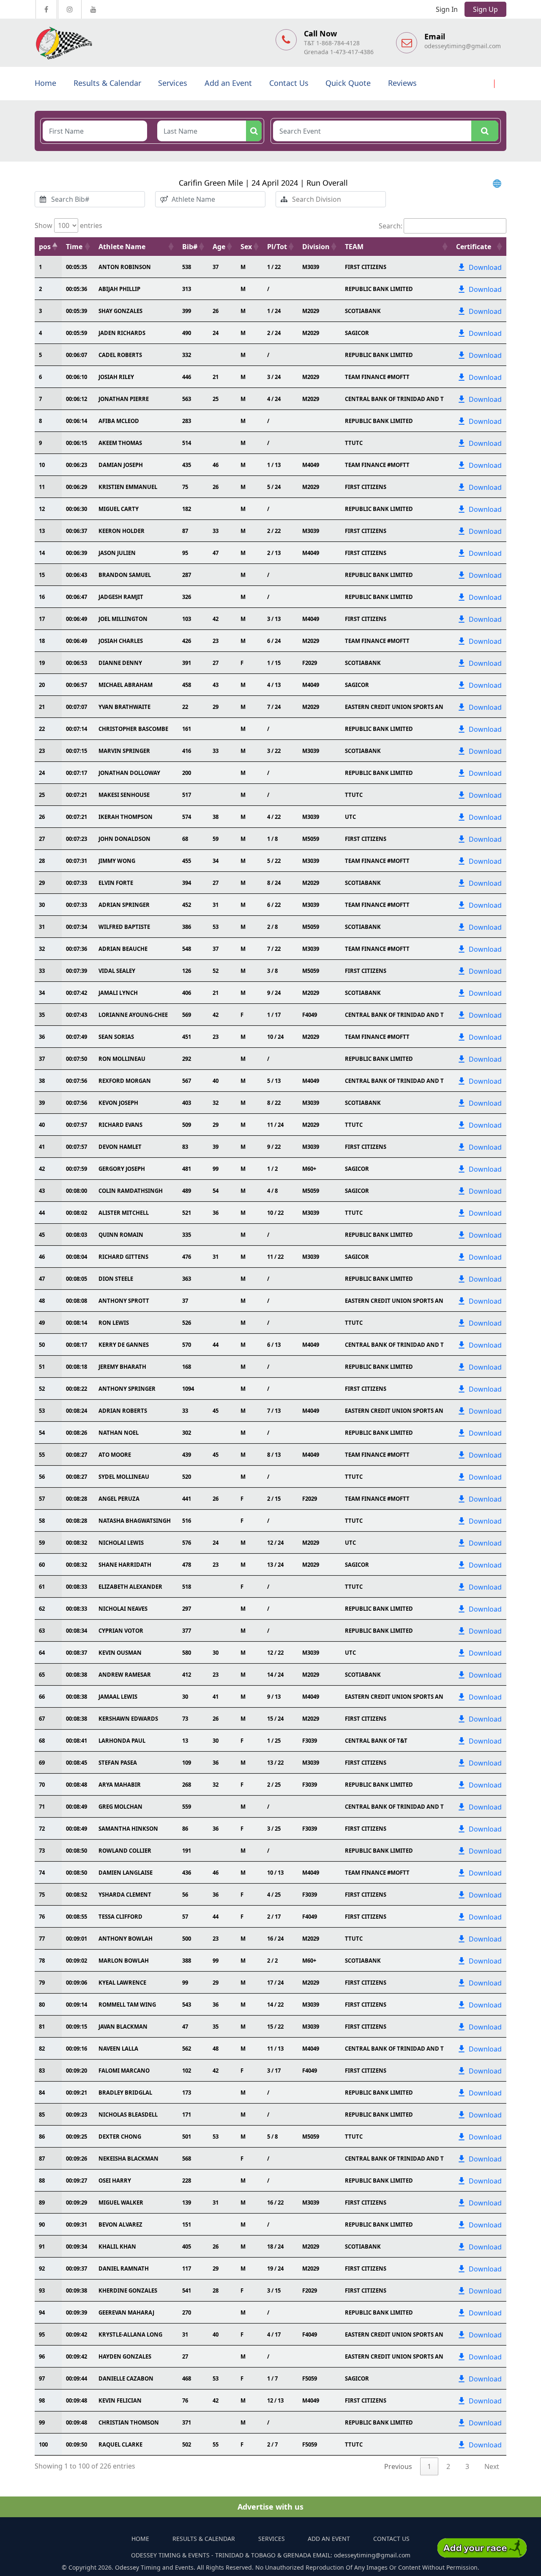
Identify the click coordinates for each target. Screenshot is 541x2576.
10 (42, 465)
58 (42, 1521)
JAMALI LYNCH (118, 993)
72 (42, 1829)
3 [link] (467, 2466)
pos (45, 247)
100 (43, 2444)
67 (42, 1719)
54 (42, 1433)
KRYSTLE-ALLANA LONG (130, 2334)
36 (42, 1037)
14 (42, 553)
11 (42, 487)
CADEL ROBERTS (120, 355)
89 (42, 2203)
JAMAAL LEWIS (118, 1697)
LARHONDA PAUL (122, 1741)
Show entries (68, 225)
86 (42, 2137)
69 (42, 1763)
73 (42, 1851)
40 (42, 1125)
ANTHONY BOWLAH (126, 1939)
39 (42, 1103)
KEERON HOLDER (122, 531)
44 (42, 1213)
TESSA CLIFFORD (120, 1917)
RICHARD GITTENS (123, 1257)
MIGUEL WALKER (121, 2203)
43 (42, 1191)
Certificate (474, 247)
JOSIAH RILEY (116, 377)
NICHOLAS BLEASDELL (128, 2115)
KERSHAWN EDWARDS (128, 1719)
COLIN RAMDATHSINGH (131, 1191)
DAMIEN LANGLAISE (126, 1873)
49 (42, 1323)
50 (42, 1345)
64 (42, 1653)
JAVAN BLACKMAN (123, 2027)
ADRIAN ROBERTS (123, 1411)
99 (42, 2422)
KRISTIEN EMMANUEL (128, 487)
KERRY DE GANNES (124, 1345)
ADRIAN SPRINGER (124, 905)
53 (42, 1411)
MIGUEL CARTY (119, 509)
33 (42, 971)
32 (42, 949)
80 (42, 2005)
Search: (391, 226)
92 (42, 2268)
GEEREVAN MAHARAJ (126, 2312)
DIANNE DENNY (120, 663)
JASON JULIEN (117, 553)
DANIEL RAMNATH (124, 2268)
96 (42, 2356)
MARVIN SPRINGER (124, 751)
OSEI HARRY (115, 2181)
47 (42, 1279)
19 (42, 663)
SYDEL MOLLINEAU (124, 1477)
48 (42, 1301)
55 (42, 1455)
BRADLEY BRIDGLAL (125, 2093)
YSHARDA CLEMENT (125, 1895)
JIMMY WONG (117, 861)
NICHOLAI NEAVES (123, 1609)
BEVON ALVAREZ (120, 2224)
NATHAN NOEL (119, 1433)
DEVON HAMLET (120, 1147)
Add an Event (228, 83)
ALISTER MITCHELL (124, 1213)
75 (42, 1895)
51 (42, 1367)
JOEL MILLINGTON (123, 619)
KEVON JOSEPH (118, 1103)
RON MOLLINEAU (122, 1059)
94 (42, 2312)
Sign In (447, 9)
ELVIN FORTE (116, 883)
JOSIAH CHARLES (121, 641)
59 (42, 1543)
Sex (246, 247)
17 (42, 619)
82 (42, 2049)
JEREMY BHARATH (122, 1367)
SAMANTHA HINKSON (128, 1829)
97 (42, 2378)
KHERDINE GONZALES (128, 2290)
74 (42, 1873)
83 (42, 2071)
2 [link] (448, 2466)
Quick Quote (348, 83)
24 (42, 773)
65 (42, 1675)
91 (42, 2246)
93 (42, 2290)
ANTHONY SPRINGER (127, 1389)
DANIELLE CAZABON (126, 2378)
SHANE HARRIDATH (125, 1565)
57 (42, 1499)
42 (42, 1169)
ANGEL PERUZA (119, 1499)
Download (485, 267)
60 (42, 1565)
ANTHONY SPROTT (124, 1301)
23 (42, 751)
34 (42, 993)
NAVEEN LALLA (118, 2049)
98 (42, 2400)
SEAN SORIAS (116, 1037)
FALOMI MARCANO (124, 2071)
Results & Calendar (107, 83)
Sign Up (485, 9)
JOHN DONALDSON (124, 839)
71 (42, 1807)
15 (42, 575)
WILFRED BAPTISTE (124, 927)
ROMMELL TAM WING (127, 2005)
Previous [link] (398, 2466)
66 (42, 1697)
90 (42, 2224)
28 (42, 861)
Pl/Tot (277, 247)
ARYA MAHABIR (120, 1785)
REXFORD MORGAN (125, 1081)
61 (42, 1587)
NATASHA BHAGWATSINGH (135, 1521)
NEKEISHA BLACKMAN (128, 2159)
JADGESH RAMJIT (121, 597)
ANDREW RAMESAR (125, 1675)
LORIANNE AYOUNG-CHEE (133, 1015)
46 (42, 1257)
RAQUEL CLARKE (120, 2444)
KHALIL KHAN (117, 2246)
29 (42, 883)
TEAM (354, 247)
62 (42, 1609)
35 (42, 1015)
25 (42, 795)
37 (42, 1059)
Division (316, 247)
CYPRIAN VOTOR (121, 1631)
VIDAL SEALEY (117, 971)
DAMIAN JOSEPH (121, 465)
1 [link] (429, 2466)
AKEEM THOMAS (120, 443)
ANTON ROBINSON (125, 267)
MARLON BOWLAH (124, 1961)
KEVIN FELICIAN (120, 2400)
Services (173, 83)
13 (42, 531)
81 (42, 2027)
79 (42, 1983)
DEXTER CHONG (120, 2137)
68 (42, 1741)
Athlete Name (122, 247)
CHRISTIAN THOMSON (129, 2422)
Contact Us (289, 83)
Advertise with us (270, 2507)
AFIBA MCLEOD (119, 421)
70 (42, 1785)
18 (42, 641)
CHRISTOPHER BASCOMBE (133, 729)
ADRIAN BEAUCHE (123, 949)
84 (42, 2093)
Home (45, 83)
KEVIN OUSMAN (120, 1653)
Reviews (402, 83)
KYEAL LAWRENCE (122, 1983)
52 (42, 1389)
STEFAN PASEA (118, 1763)
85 (42, 2115)
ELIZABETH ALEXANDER (130, 1587)
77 (42, 1939)
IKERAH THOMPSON (126, 817)
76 (42, 1917)
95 (42, 2334)
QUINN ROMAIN (121, 1235)
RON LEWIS (114, 1323)
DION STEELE (116, 1279)
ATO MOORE (115, 1455)
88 (42, 2181)
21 (42, 707)
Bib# (190, 247)
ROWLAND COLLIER (125, 1851)
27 (42, 839)
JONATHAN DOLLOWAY (129, 773)
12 (42, 509)
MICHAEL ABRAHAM (126, 685)
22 (42, 729)
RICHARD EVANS (120, 1125)
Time (74, 247)
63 (42, 1631)
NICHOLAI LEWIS (121, 1543)
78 (42, 1961)
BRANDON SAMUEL (125, 575)
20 (42, 685)
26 (42, 817)
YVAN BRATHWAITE (124, 707)
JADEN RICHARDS (122, 333)
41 (42, 1147)
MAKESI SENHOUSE (124, 795)
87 (42, 2159)
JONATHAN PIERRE (124, 399)
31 (42, 927)
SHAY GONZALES (120, 311)
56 (42, 1477)
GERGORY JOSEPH (122, 1169)
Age (219, 247)
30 (42, 905)
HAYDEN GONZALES (125, 2356)
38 (42, 1081)
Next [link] (492, 2466)
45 (42, 1235)
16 (42, 597)
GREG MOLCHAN (120, 1807)
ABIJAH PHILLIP (119, 289)
